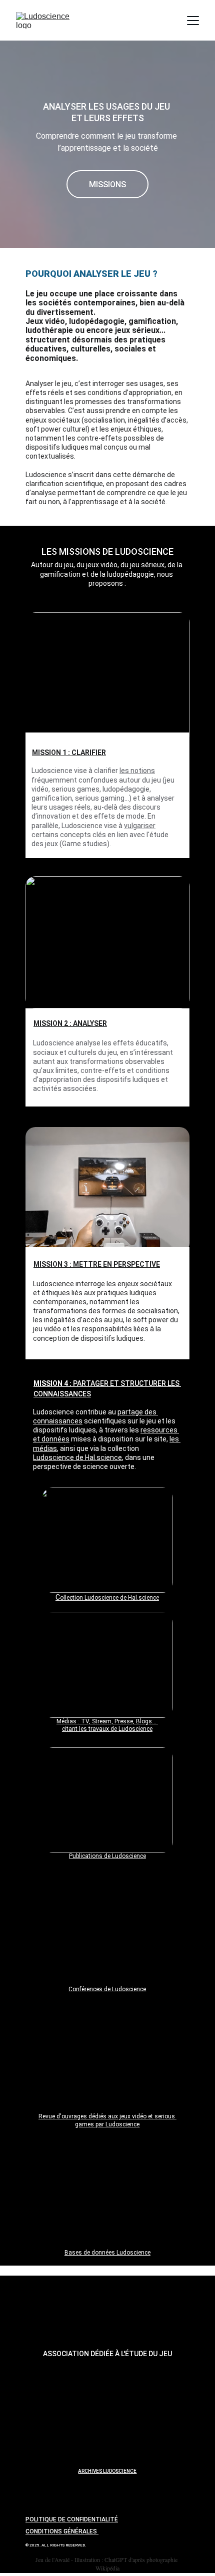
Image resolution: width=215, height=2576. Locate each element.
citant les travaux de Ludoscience (107, 1729)
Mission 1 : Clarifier (69, 753)
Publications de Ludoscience (107, 1856)
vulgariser (140, 826)
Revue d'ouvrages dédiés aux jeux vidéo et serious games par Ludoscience (107, 2120)
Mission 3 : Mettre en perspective (97, 1264)
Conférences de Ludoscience (107, 1989)
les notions (137, 771)
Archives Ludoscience (107, 2471)
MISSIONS (107, 185)
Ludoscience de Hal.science (77, 1457)
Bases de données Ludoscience (107, 2253)
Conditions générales (62, 2531)
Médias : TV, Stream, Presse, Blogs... (107, 1721)
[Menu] (193, 21)
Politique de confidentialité (72, 2519)
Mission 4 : (53, 1383)
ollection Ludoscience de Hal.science (109, 1598)
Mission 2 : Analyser (70, 1023)
